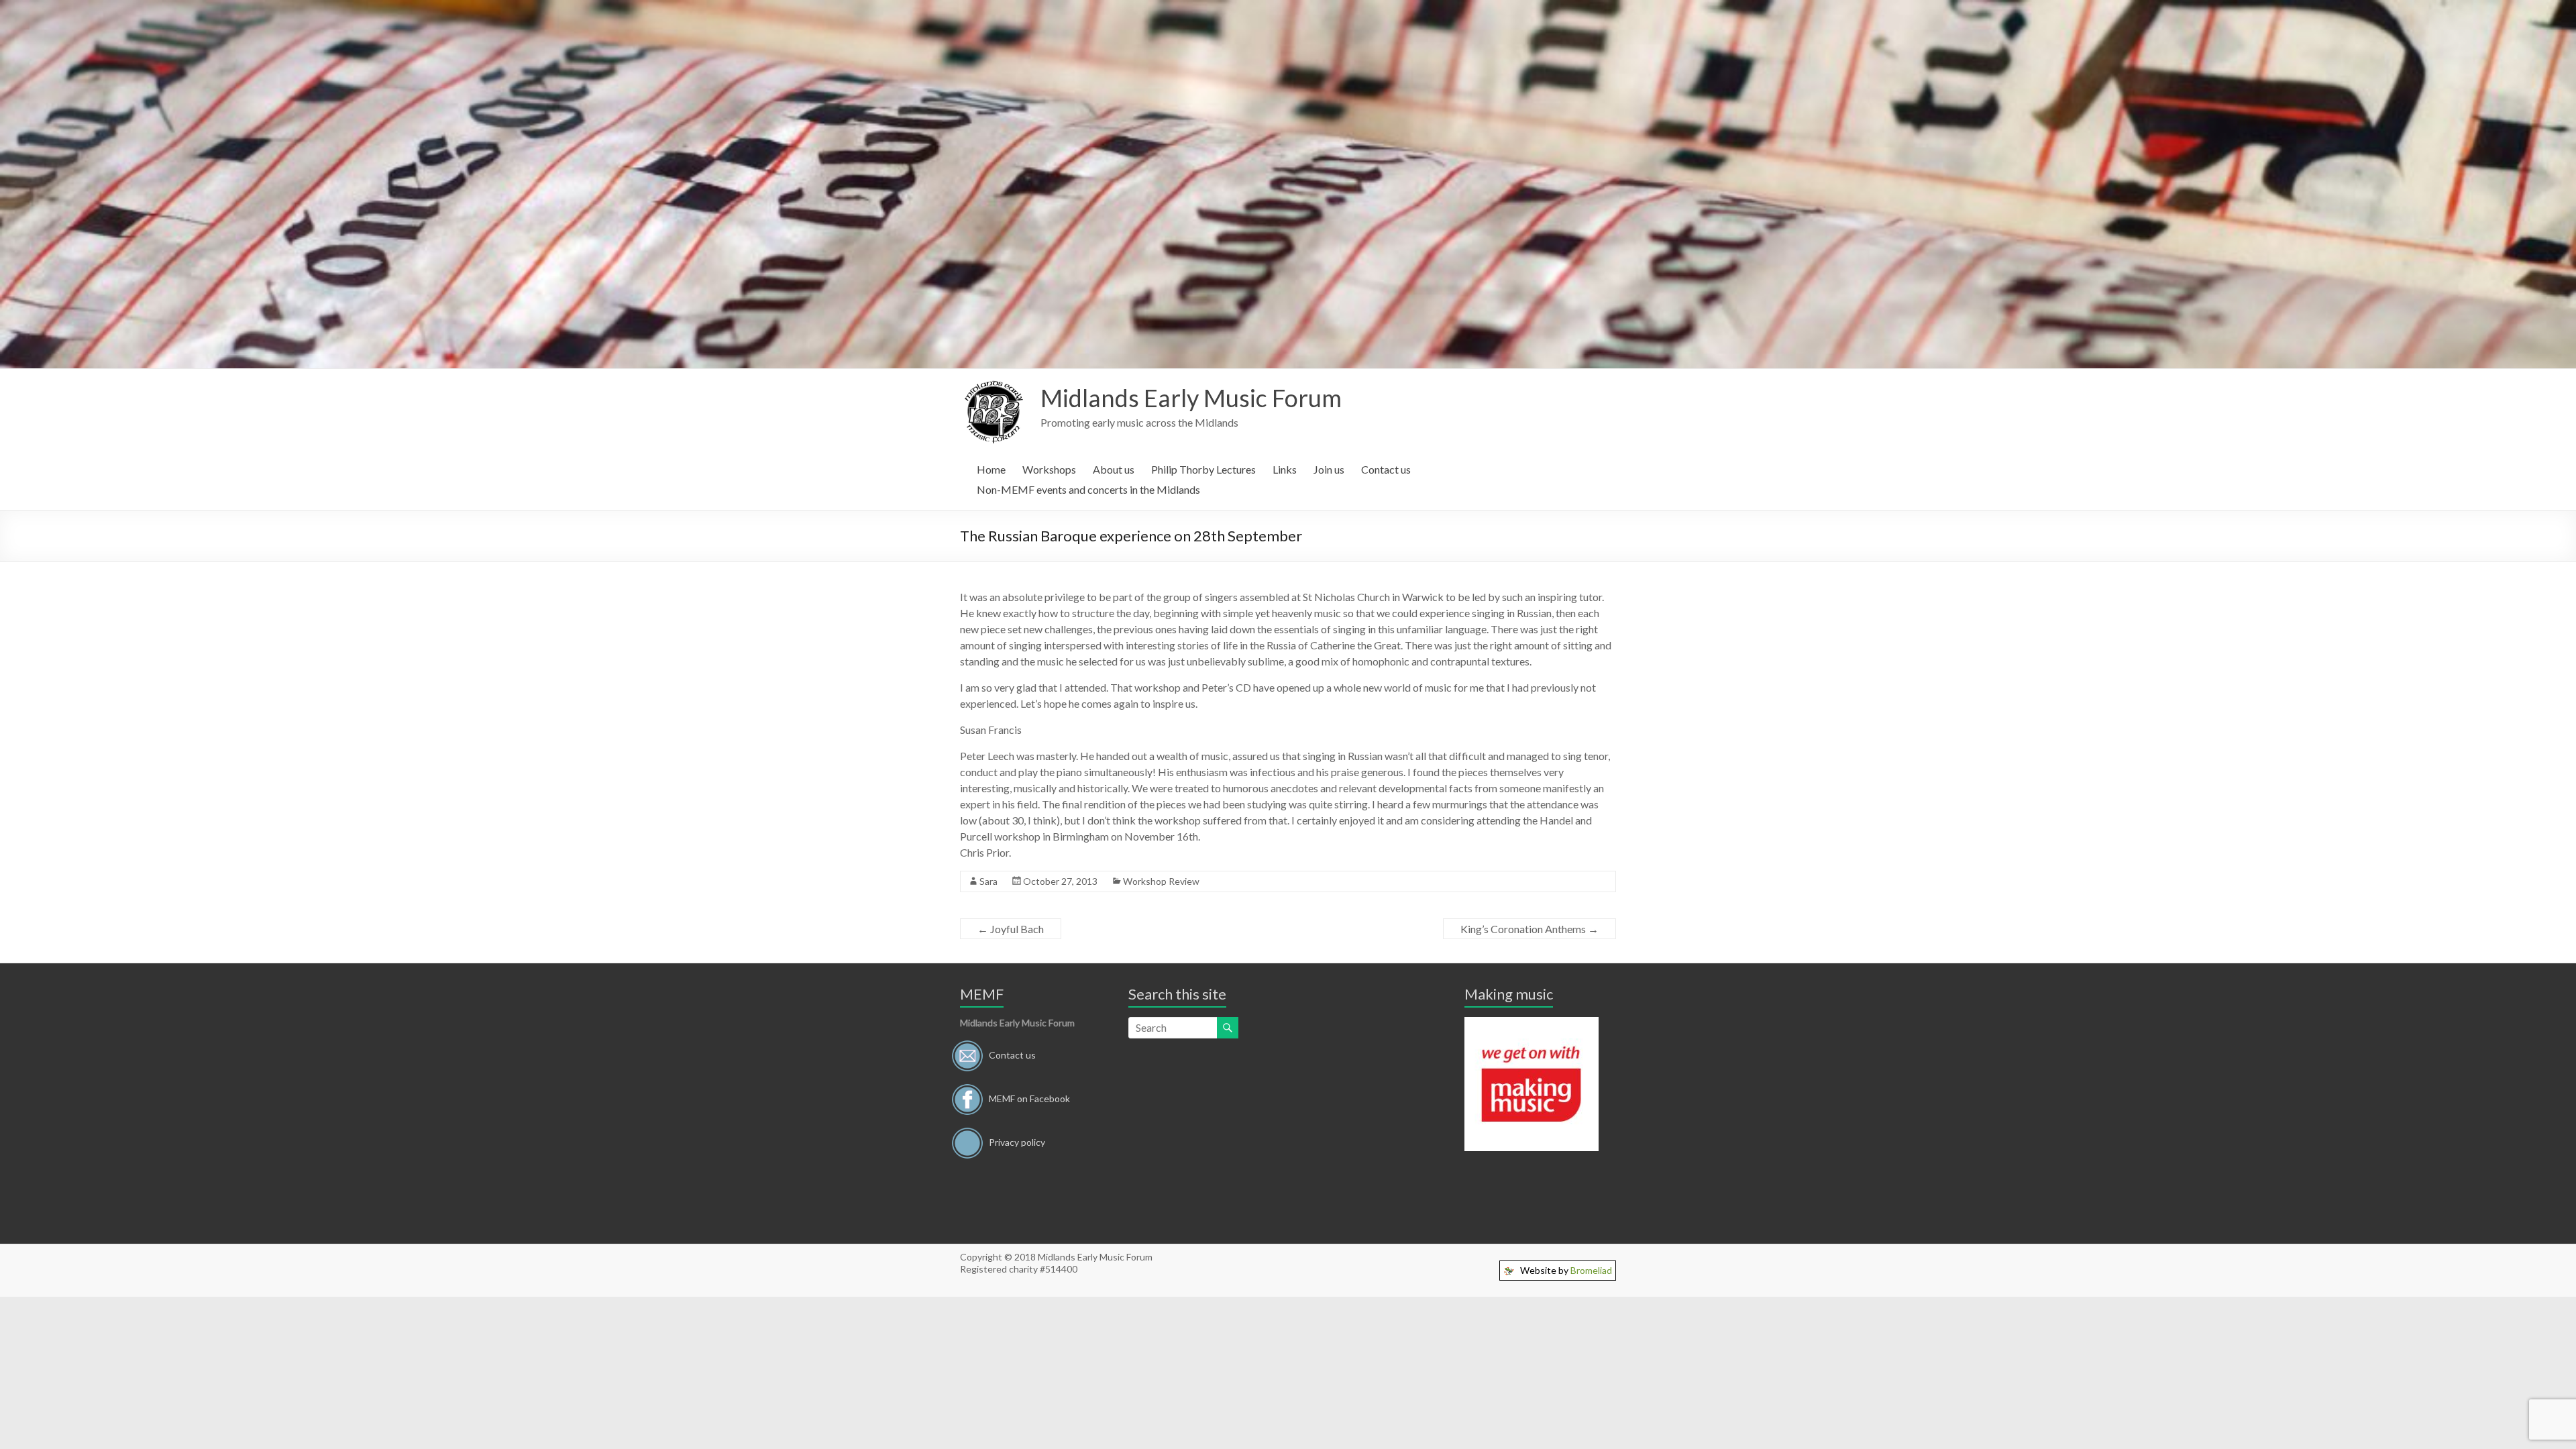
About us (1114, 469)
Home (991, 469)
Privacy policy (1017, 1141)
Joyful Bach (1011, 929)
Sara (988, 881)
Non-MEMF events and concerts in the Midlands (1088, 489)
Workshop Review (1161, 881)
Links (1285, 469)
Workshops (1049, 469)
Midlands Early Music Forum (1191, 398)
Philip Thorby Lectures (1203, 469)
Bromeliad (1591, 1270)
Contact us (1386, 469)
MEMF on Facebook (1029, 1098)
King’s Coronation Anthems (1529, 929)
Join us (1329, 469)
